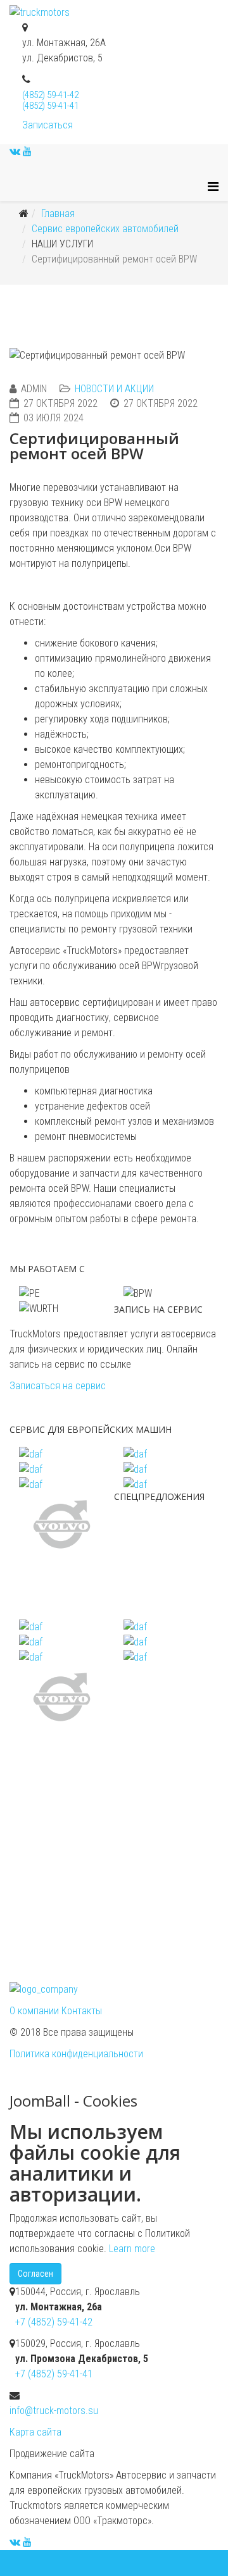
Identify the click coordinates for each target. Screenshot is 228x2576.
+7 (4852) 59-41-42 (54, 2322)
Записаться (47, 125)
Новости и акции (114, 389)
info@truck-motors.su (54, 2411)
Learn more (132, 2249)
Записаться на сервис (58, 1386)
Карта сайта (35, 2432)
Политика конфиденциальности (76, 2054)
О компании (35, 2011)
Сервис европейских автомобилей (105, 229)
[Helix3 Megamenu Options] (213, 187)
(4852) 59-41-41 (50, 106)
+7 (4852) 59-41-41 (54, 2374)
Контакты (82, 2011)
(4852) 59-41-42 (50, 95)
